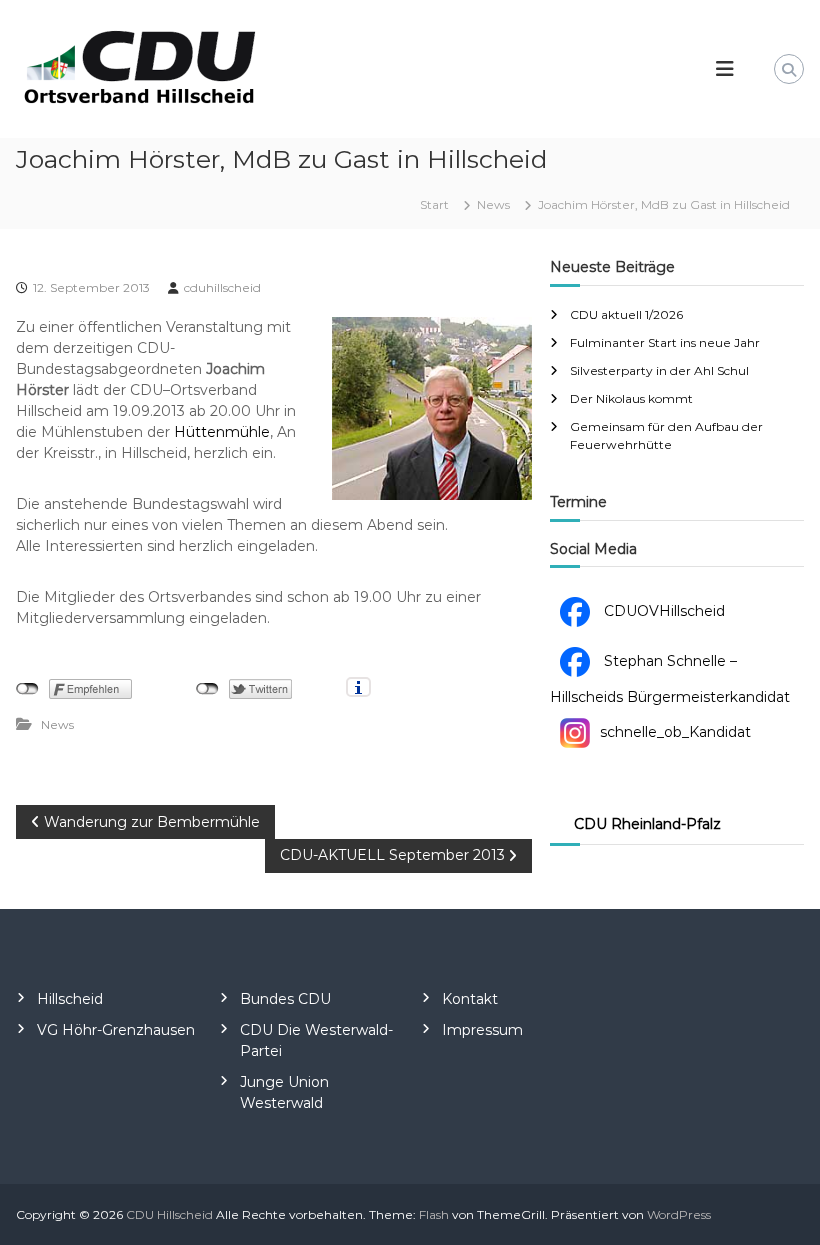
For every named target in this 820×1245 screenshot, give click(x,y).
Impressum (482, 1030)
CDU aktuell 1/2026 (626, 314)
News (493, 204)
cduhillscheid (222, 287)
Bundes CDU (285, 999)
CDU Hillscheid (169, 1214)
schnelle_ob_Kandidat (675, 732)
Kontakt (470, 999)
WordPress (679, 1214)
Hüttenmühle (222, 432)
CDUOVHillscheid (662, 611)
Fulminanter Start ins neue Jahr (665, 342)
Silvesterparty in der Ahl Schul (659, 370)
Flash (434, 1214)
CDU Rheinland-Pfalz (647, 824)
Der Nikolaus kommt (631, 398)
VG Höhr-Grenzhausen (116, 1030)
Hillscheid (70, 999)
